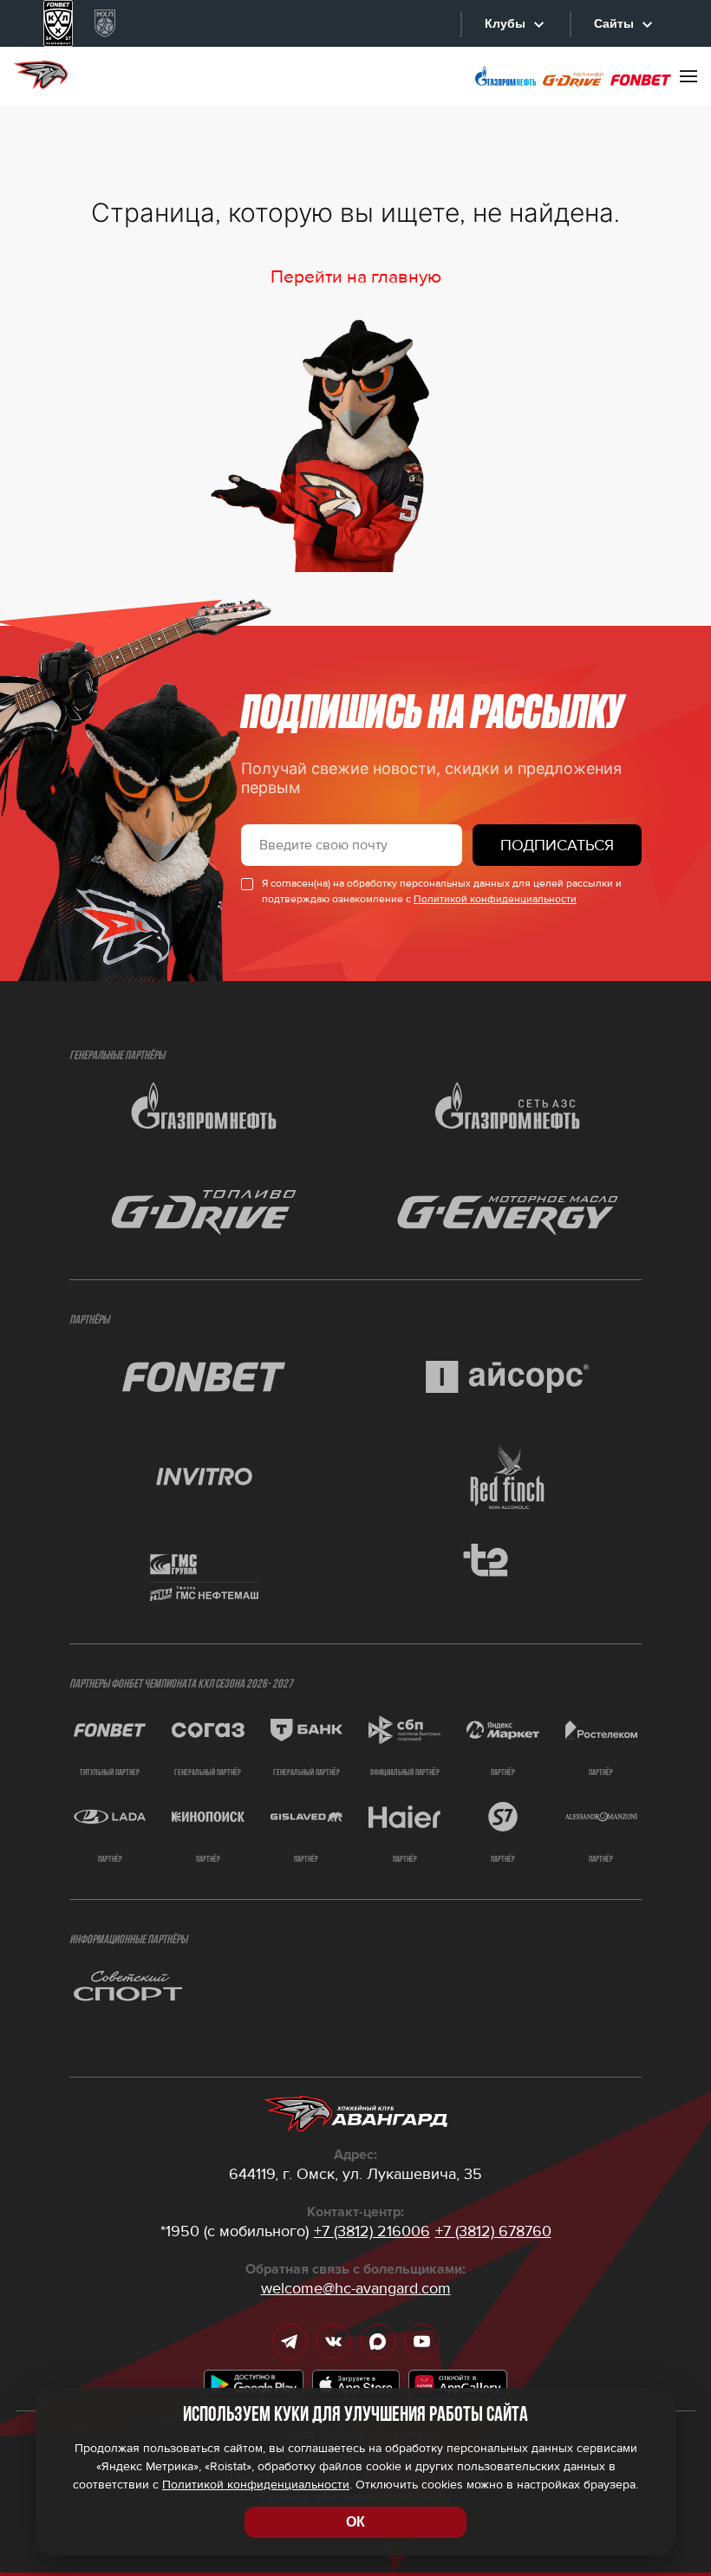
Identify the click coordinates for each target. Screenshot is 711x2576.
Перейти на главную (356, 277)
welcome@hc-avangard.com (356, 2288)
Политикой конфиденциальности (495, 899)
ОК (355, 2522)
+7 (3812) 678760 (493, 2231)
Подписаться (557, 845)
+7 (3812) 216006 (372, 2231)
